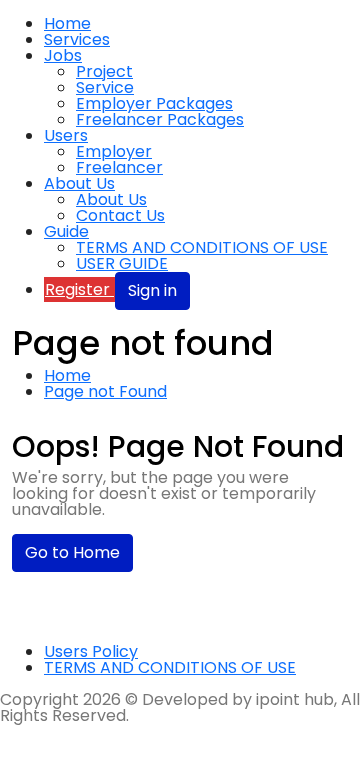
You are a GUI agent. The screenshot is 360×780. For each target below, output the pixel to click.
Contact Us (120, 215)
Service (105, 87)
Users (66, 135)
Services (77, 39)
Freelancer (119, 167)
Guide (66, 231)
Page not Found (105, 391)
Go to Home (72, 552)
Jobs (63, 55)
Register (79, 289)
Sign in (152, 290)
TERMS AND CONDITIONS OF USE (202, 247)
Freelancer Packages (160, 119)
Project (104, 71)
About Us (79, 183)
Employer (114, 151)
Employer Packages (154, 103)
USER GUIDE (122, 263)
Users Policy (91, 651)
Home (67, 23)
